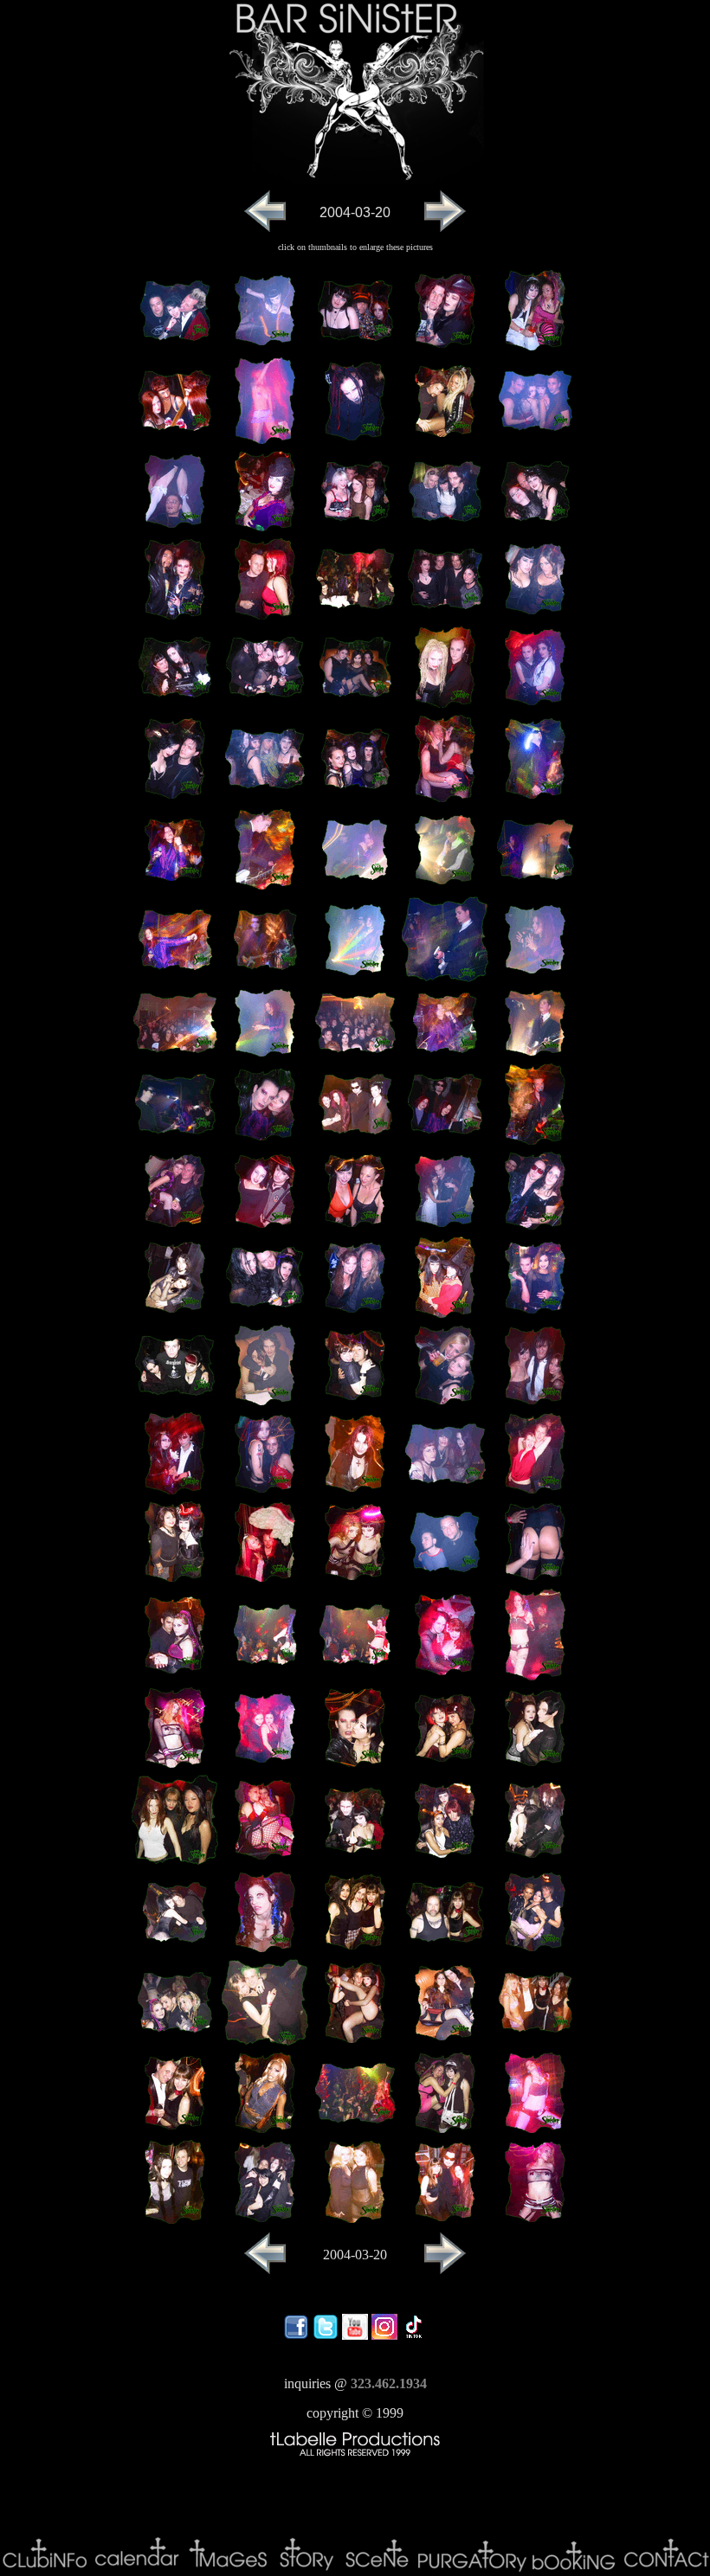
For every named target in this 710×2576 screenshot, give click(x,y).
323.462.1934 (389, 2383)
